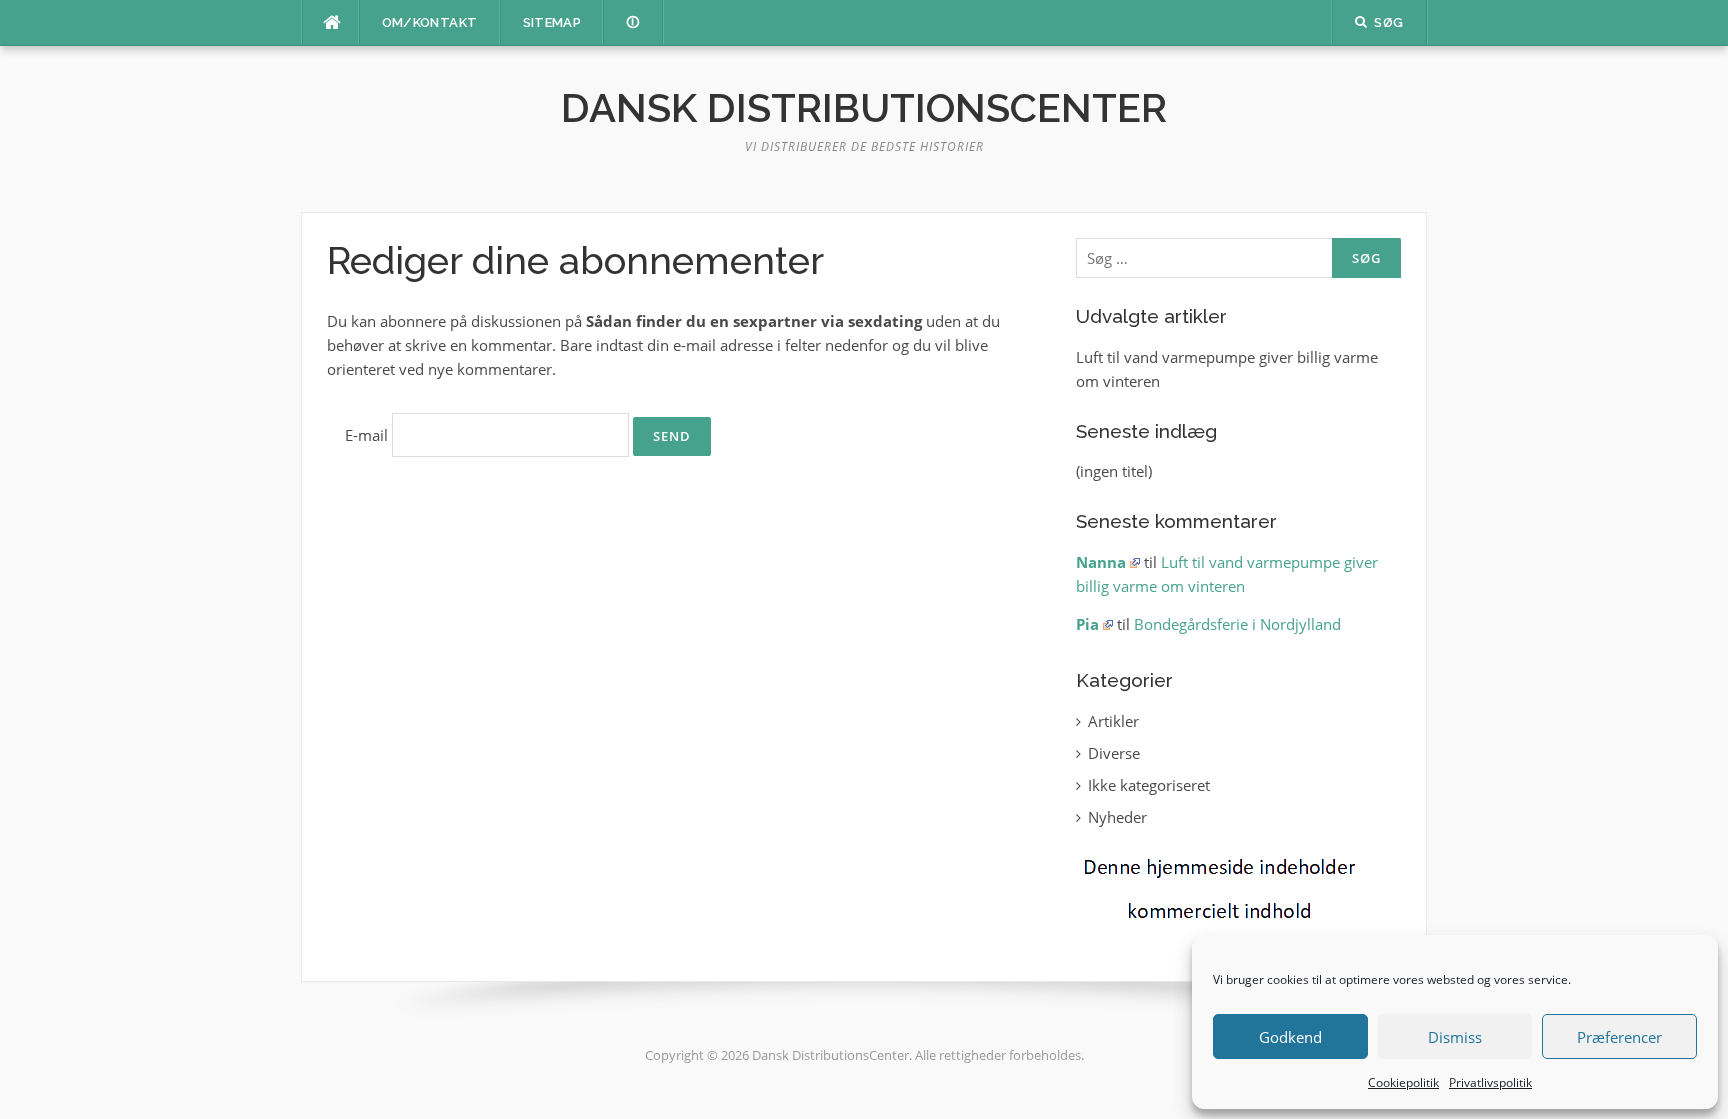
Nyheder (1117, 817)
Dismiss (1455, 1037)
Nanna (1101, 562)
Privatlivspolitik (1490, 1082)
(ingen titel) (1114, 471)
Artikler (1113, 721)
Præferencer (1619, 1037)
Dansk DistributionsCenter (864, 107)
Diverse (1114, 753)
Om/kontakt (430, 22)
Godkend (1290, 1037)
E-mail (366, 435)
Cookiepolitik (1403, 1082)
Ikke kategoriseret (1149, 785)
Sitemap (552, 22)
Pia (1087, 624)
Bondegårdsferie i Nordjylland (1237, 624)
